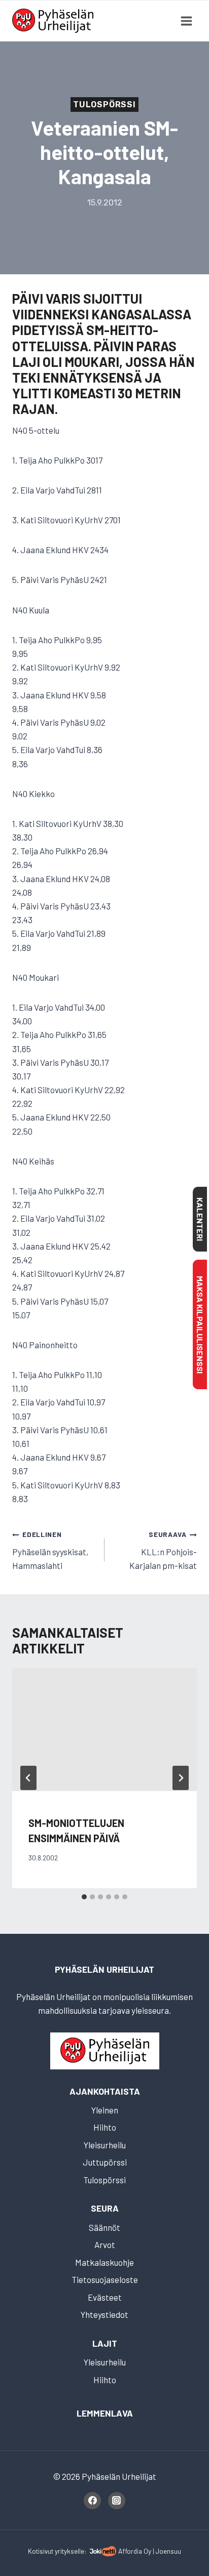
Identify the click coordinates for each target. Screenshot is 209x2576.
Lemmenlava (105, 2413)
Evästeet (105, 2297)
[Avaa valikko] (186, 21)
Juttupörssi (105, 2162)
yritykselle (69, 2551)
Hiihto (105, 2127)
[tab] (84, 1897)
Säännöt (104, 2227)
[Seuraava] (181, 1778)
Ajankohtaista (105, 2091)
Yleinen (105, 2110)
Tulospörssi (104, 105)
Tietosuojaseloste (105, 2279)
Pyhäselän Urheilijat (104, 1969)
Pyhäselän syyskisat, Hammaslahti (50, 1550)
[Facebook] (92, 2501)
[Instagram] (117, 2501)
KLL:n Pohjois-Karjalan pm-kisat (163, 1550)
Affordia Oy (135, 2551)
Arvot (105, 2245)
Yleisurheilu (105, 2145)
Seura (105, 2208)
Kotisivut (41, 2551)
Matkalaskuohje (104, 2262)
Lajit (105, 2343)
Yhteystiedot (104, 2314)
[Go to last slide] (28, 1778)
